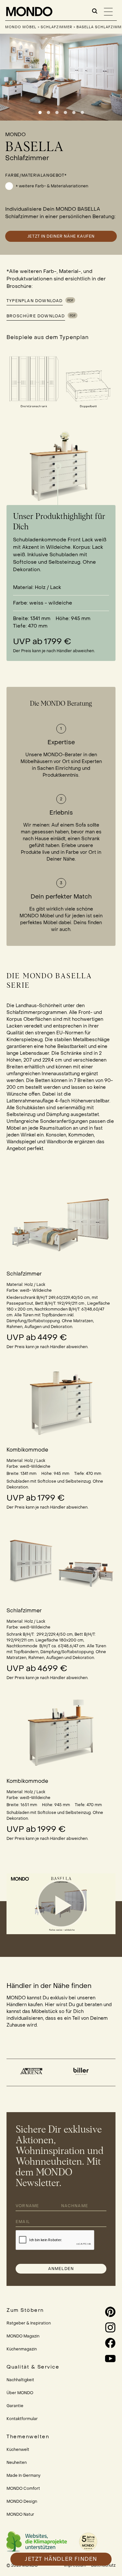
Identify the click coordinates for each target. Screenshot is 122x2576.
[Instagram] (102, 2327)
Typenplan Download (35, 301)
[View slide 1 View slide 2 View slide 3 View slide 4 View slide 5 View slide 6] (61, 77)
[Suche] (95, 11)
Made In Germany (23, 2476)
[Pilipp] (81, 2071)
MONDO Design (22, 2501)
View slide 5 (74, 112)
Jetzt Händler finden (61, 2559)
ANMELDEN (61, 2269)
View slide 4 (65, 112)
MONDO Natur (20, 2514)
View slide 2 (48, 112)
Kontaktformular (22, 2419)
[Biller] (32, 2071)
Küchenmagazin (22, 2349)
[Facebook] (102, 2343)
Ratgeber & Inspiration (29, 2323)
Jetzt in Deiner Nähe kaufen (61, 236)
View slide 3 (57, 112)
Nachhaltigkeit (20, 2380)
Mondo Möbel (21, 27)
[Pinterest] (102, 2312)
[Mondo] (30, 12)
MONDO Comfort (23, 2488)
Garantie (15, 2406)
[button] (61, 1904)
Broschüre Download (36, 316)
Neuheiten (17, 2463)
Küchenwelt (18, 2450)
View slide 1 (40, 112)
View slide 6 (82, 112)
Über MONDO (20, 2393)
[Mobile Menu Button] (108, 12)
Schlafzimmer (56, 27)
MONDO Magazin (23, 2336)
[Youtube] (102, 2358)
